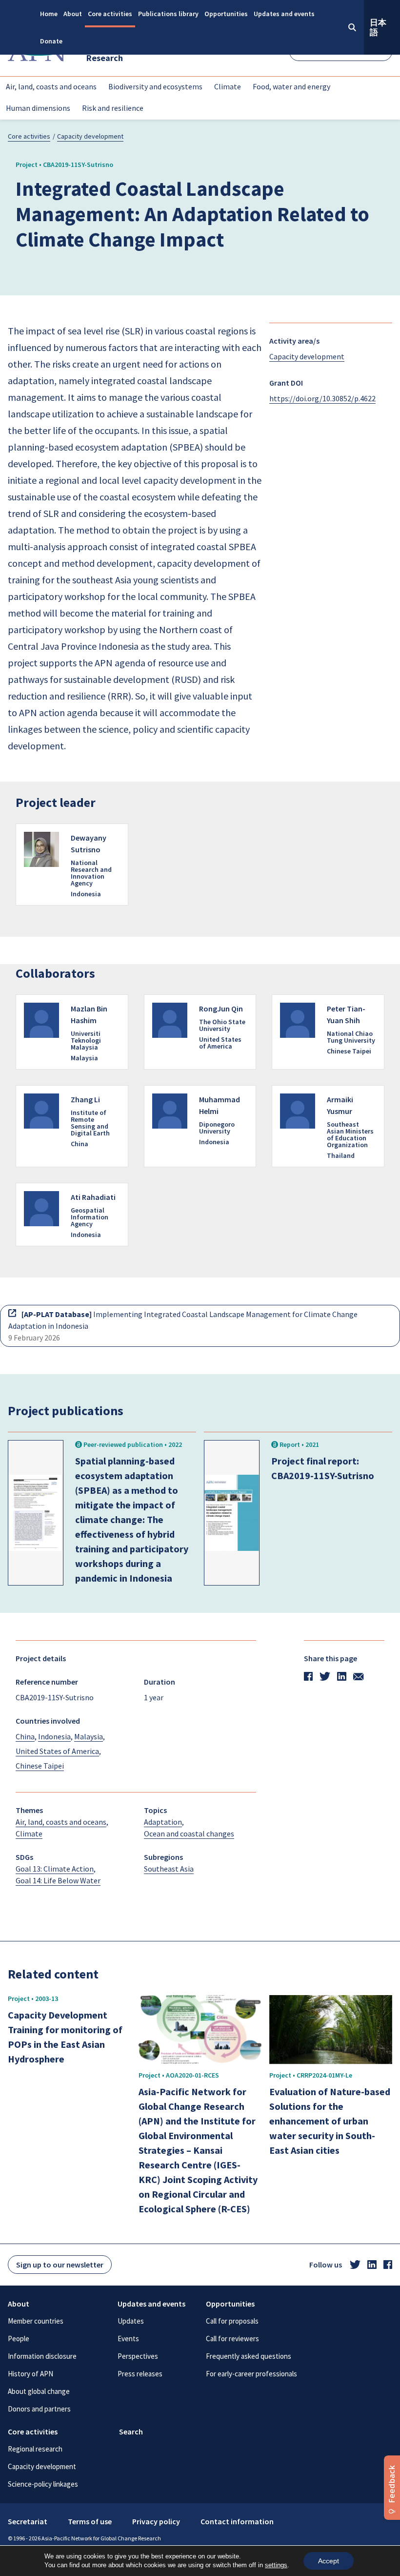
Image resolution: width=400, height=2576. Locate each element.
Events (128, 2339)
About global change (39, 2391)
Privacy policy (156, 2521)
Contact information (237, 2521)
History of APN (30, 2374)
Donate (51, 41)
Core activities (110, 14)
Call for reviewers (232, 2339)
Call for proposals (232, 2321)
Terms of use (90, 2521)
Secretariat (28, 2521)
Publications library (168, 14)
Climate (228, 86)
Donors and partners (39, 2409)
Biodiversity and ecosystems (155, 86)
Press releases (140, 2374)
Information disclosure (42, 2356)
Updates (131, 2321)
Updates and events (284, 14)
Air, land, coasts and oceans (51, 86)
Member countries (36, 2321)
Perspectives (138, 2356)
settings (276, 2565)
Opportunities (226, 14)
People (19, 2339)
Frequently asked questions (249, 2356)
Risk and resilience (113, 108)
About (73, 14)
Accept (329, 2561)
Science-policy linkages (43, 2484)
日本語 (378, 27)
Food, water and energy (291, 86)
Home (49, 14)
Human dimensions (38, 108)
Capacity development (90, 136)
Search (131, 2432)
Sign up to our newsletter (60, 2265)
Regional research (35, 2449)
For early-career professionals (251, 2374)
